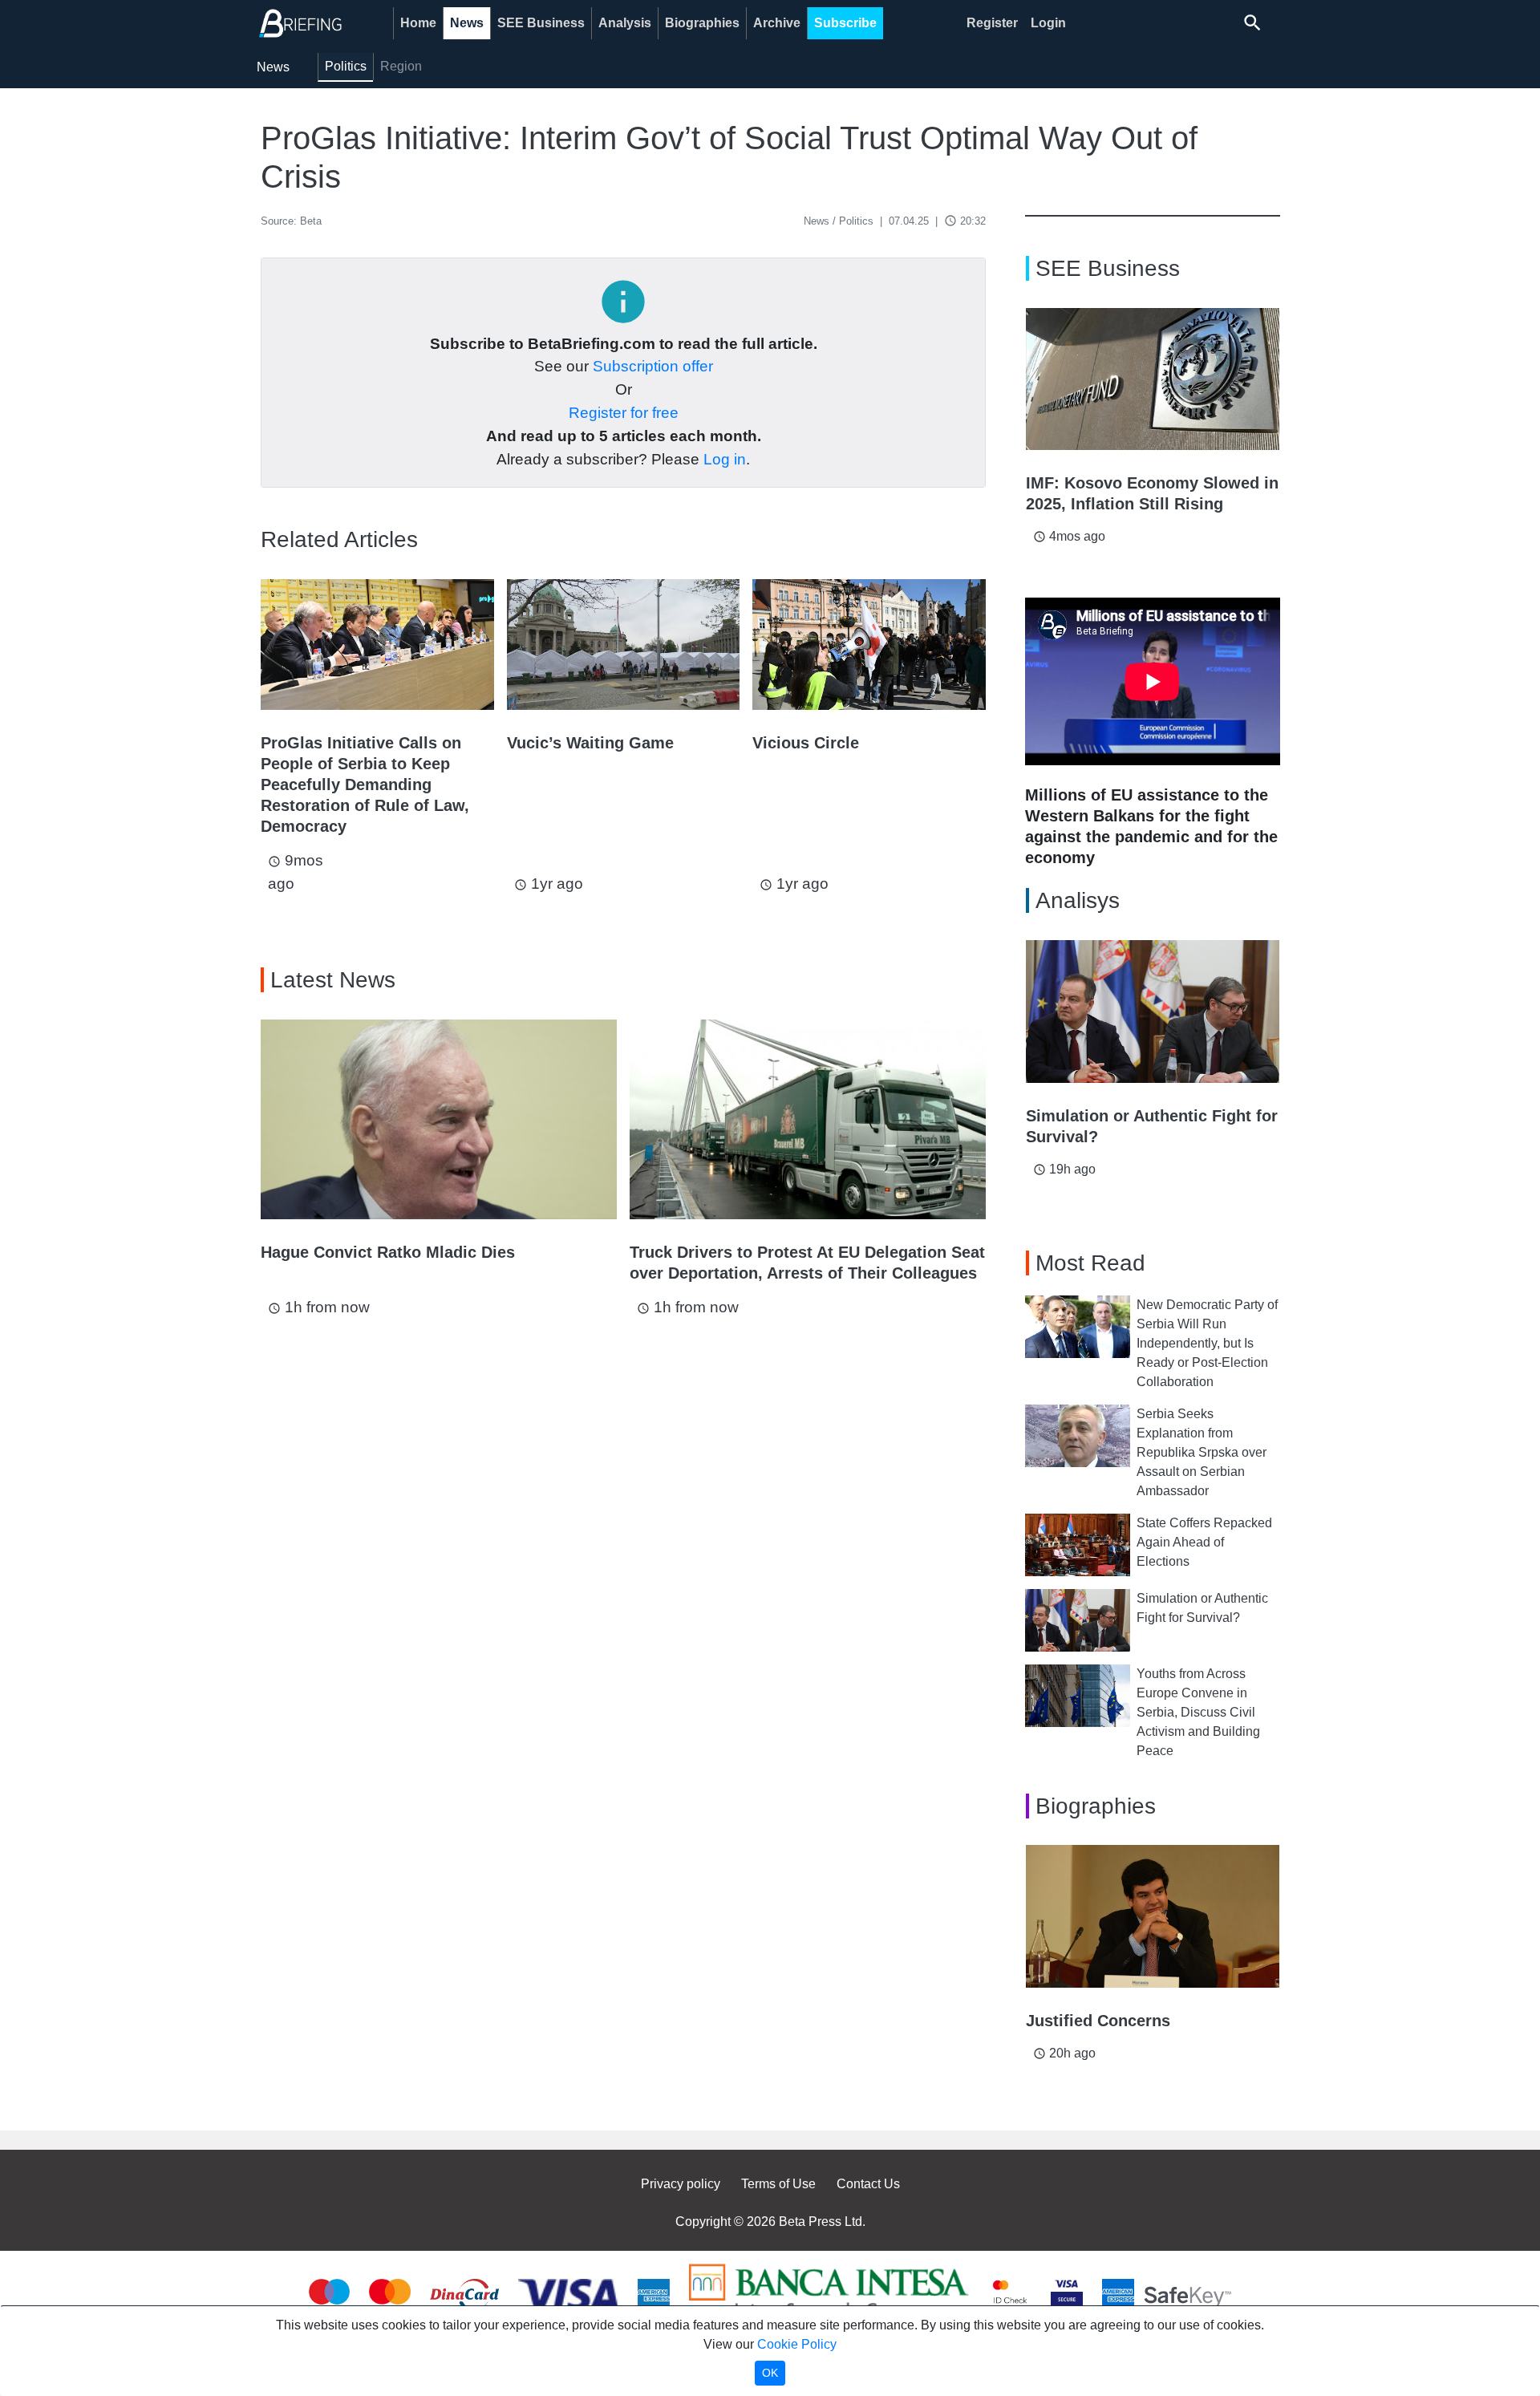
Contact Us (868, 2184)
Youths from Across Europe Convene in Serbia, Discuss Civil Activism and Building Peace (1198, 1712)
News (467, 23)
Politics (346, 66)
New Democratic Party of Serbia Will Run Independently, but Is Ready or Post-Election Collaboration (1207, 1343)
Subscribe (845, 23)
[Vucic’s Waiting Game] (624, 645)
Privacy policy (681, 2184)
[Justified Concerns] (1153, 1916)
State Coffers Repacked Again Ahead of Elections (1204, 1542)
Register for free (624, 413)
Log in (725, 459)
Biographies (702, 23)
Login (1048, 23)
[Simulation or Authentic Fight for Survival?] (1153, 1012)
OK (770, 2373)
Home (418, 23)
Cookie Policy (797, 2344)
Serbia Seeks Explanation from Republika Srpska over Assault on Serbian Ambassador (1202, 1452)
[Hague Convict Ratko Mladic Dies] (439, 1120)
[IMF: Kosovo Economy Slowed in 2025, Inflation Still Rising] (1153, 379)
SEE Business (541, 23)
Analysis (625, 23)
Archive (777, 23)
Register (992, 23)
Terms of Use (778, 2184)
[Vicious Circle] (869, 645)
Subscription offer (653, 366)
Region (401, 66)
